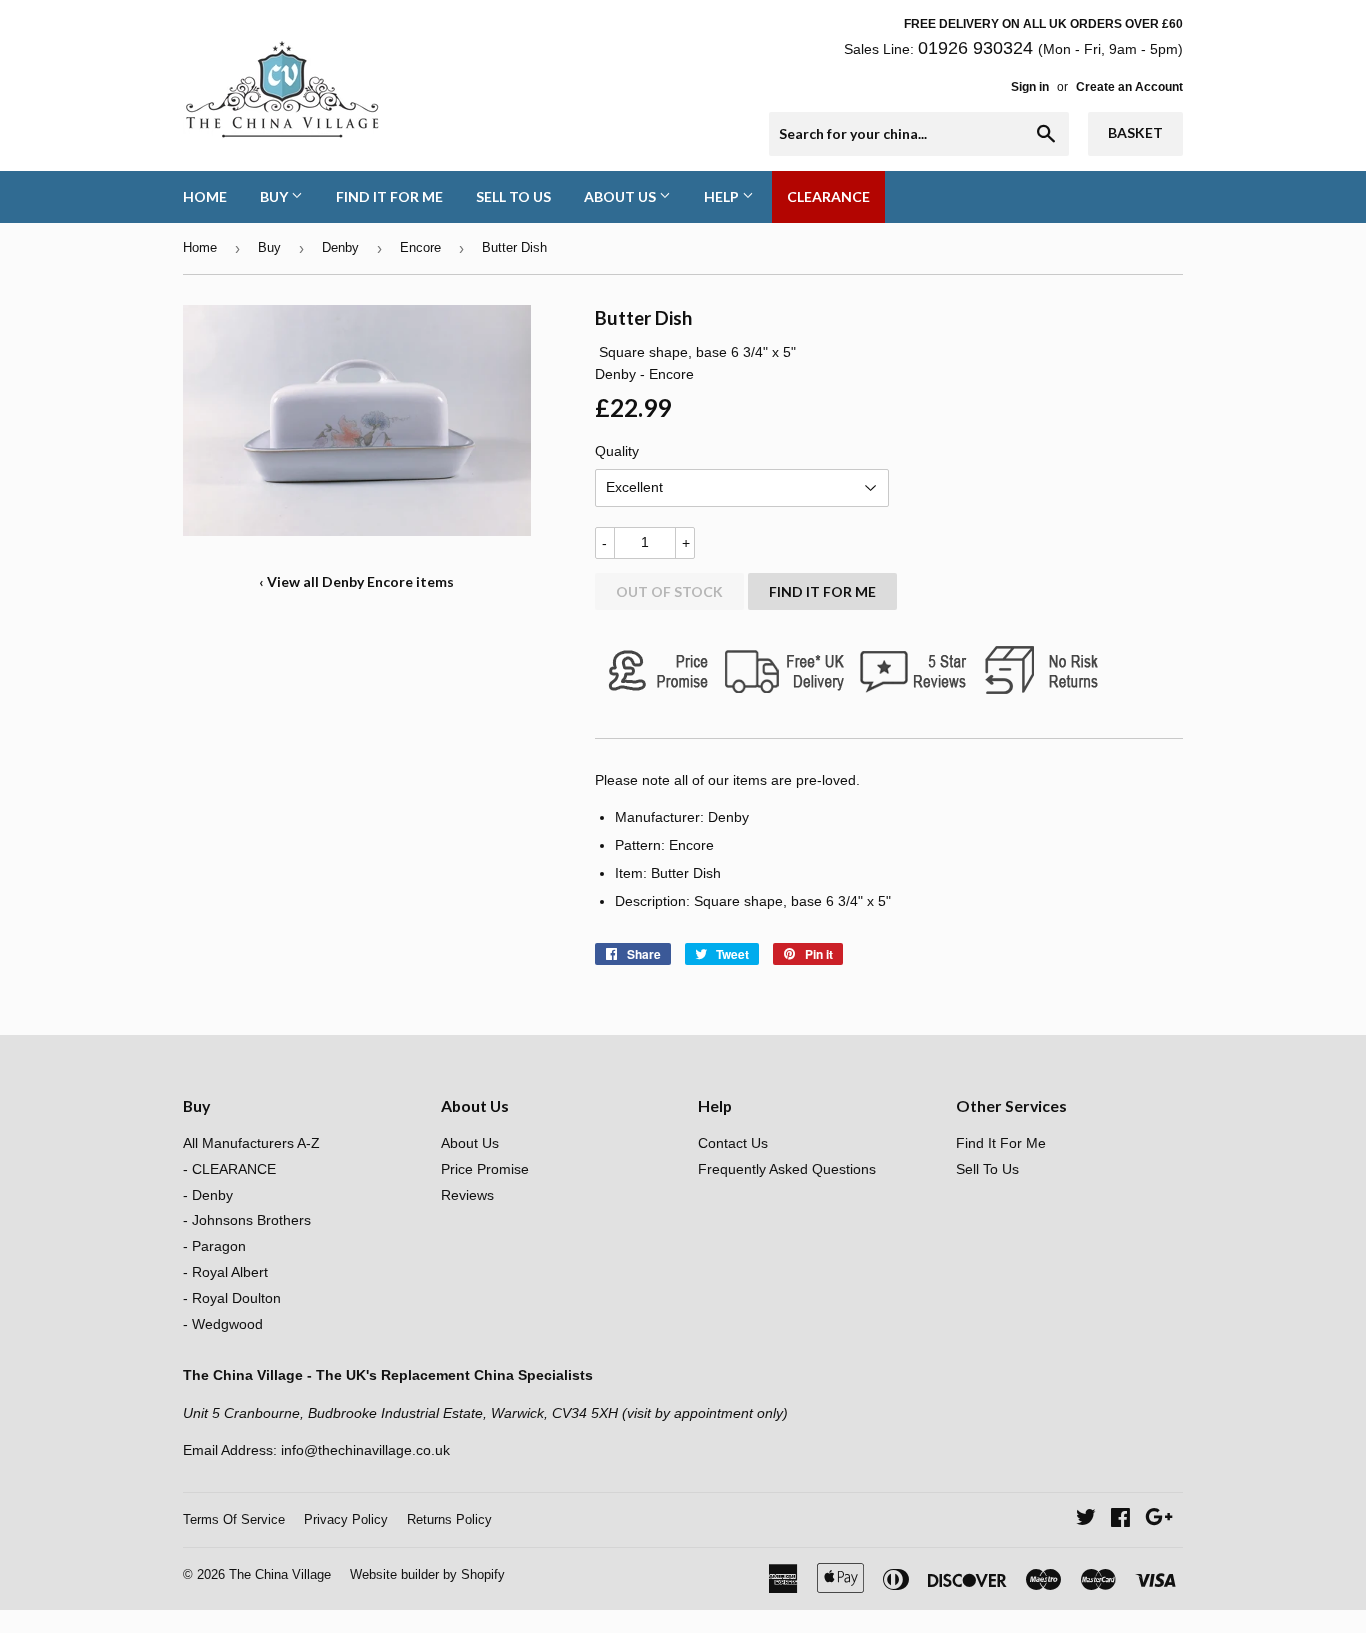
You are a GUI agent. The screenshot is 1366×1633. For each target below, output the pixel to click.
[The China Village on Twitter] (1086, 1520)
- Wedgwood (223, 1324)
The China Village (280, 1574)
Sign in (1030, 87)
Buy (275, 196)
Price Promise (485, 1169)
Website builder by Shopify (427, 1574)
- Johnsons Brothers (247, 1220)
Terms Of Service (234, 1519)
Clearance (828, 196)
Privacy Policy (346, 1519)
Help (723, 196)
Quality (617, 451)
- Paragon (214, 1246)
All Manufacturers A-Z (251, 1143)
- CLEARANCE (229, 1169)
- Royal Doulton (232, 1298)
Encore (420, 247)
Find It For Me (389, 196)
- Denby (208, 1195)
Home (205, 196)
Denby (340, 247)
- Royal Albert (225, 1272)
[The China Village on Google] (1159, 1520)
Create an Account (1129, 87)
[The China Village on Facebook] (1120, 1520)
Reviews (467, 1195)
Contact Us (733, 1143)
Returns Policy (449, 1519)
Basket (1135, 132)
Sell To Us (513, 196)
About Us (621, 196)
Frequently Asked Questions (787, 1169)
